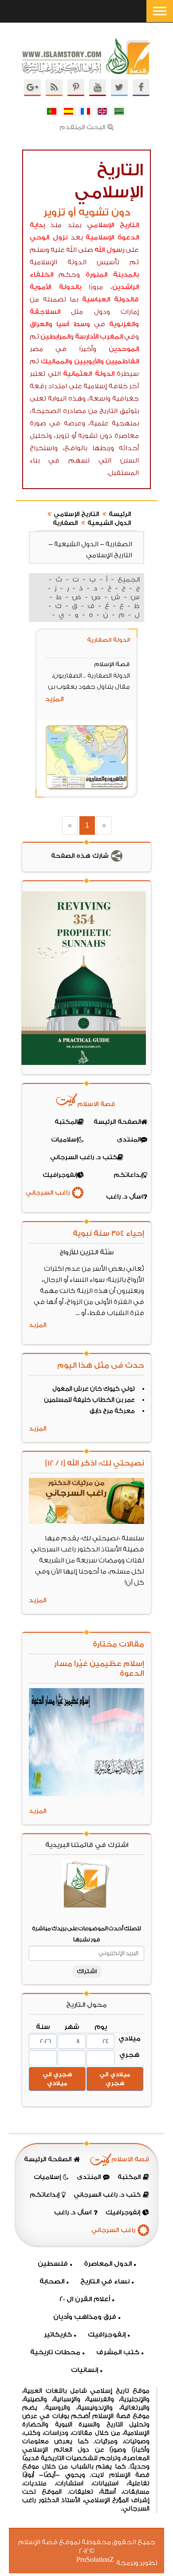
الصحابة (52, 2281)
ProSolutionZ (101, 2560)
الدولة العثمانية (89, 374)
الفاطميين (122, 361)
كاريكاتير (58, 2335)
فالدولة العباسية (111, 299)
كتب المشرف (118, 2352)
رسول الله (109, 250)
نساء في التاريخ (105, 2281)
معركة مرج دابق (112, 1411)
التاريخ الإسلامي (113, 225)
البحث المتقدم (82, 127)
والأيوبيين (89, 361)
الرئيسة (120, 514)
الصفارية (65, 523)
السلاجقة (45, 312)
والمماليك (57, 361)
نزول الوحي (49, 237)
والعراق (41, 324)
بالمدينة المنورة (112, 275)
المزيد (54, 699)
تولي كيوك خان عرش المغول (94, 1389)
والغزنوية (124, 324)
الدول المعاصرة (108, 2264)
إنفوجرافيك (107, 2335)
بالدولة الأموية (55, 287)
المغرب (111, 337)
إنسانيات (85, 2370)
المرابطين (55, 337)
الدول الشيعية (109, 523)
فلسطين (53, 2264)
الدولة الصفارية (108, 640)
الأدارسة (87, 337)
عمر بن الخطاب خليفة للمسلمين (89, 1400)
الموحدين (124, 349)
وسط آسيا (73, 324)
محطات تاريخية (55, 2352)
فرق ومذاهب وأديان (85, 2317)
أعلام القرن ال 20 (85, 2299)
